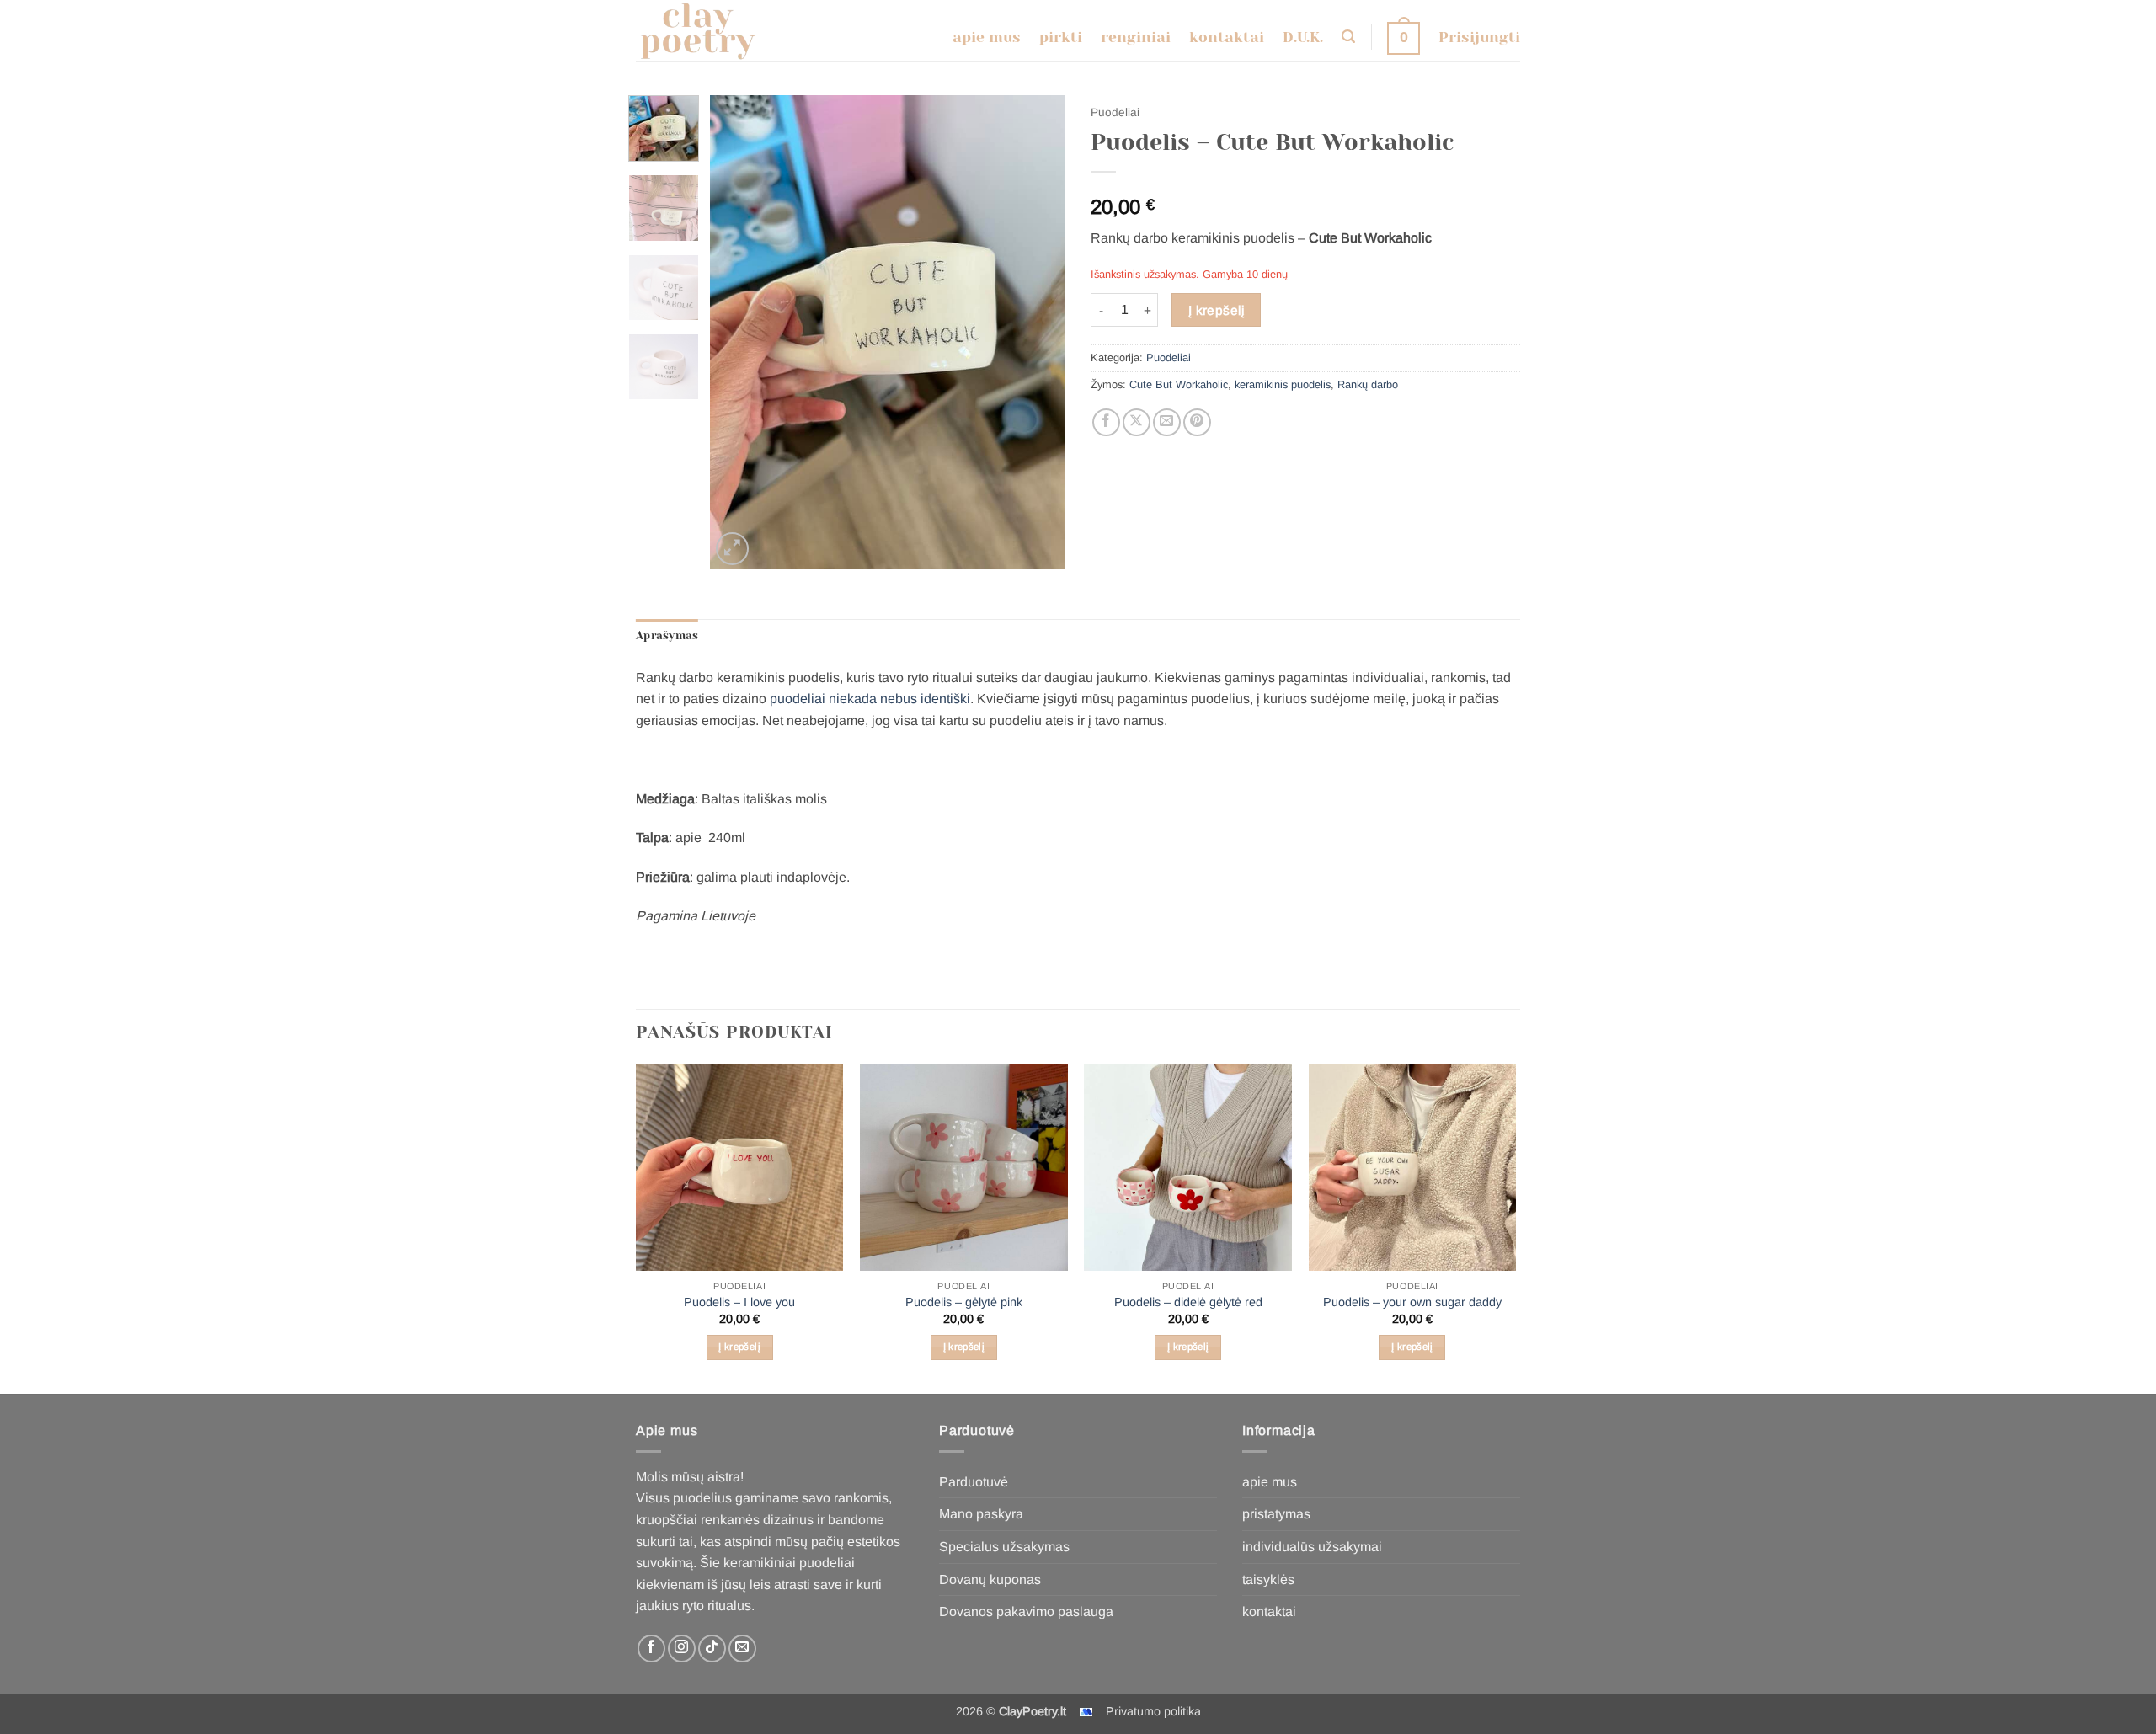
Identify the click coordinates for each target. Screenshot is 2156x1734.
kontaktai (1269, 1611)
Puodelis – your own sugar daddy (1412, 1302)
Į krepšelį (1217, 310)
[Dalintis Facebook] (1106, 422)
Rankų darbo (1368, 384)
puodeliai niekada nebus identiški (870, 699)
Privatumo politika (1153, 1711)
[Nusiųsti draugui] (1167, 422)
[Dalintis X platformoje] (1137, 422)
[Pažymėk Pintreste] (1197, 422)
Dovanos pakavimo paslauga (1026, 1611)
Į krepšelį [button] (739, 1347)
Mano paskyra (981, 1514)
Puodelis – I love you (739, 1302)
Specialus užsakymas (1004, 1547)
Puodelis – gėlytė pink (964, 1302)
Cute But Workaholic (1179, 384)
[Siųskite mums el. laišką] (742, 1649)
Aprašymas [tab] (667, 635)
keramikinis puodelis (1283, 384)
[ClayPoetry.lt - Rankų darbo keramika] (710, 31)
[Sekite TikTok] (712, 1649)
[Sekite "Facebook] (651, 1649)
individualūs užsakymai (1312, 1547)
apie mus (1270, 1482)
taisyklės (1268, 1579)
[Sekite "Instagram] (682, 1649)
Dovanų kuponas (990, 1579)
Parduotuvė (974, 1482)
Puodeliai (1115, 112)
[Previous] (739, 332)
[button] (1348, 37)
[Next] (1038, 332)
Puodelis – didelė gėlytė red (1188, 1302)
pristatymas (1276, 1514)
